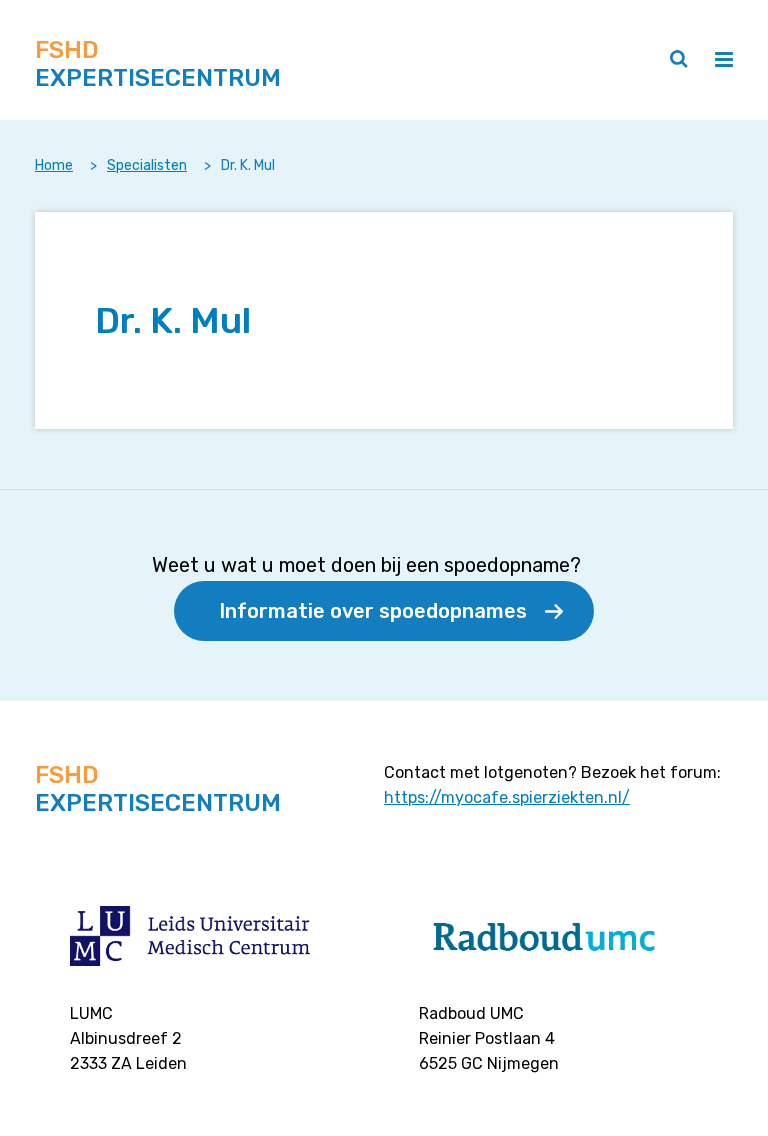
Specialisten (147, 165)
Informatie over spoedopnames (373, 611)
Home (54, 165)
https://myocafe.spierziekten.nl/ (507, 797)
